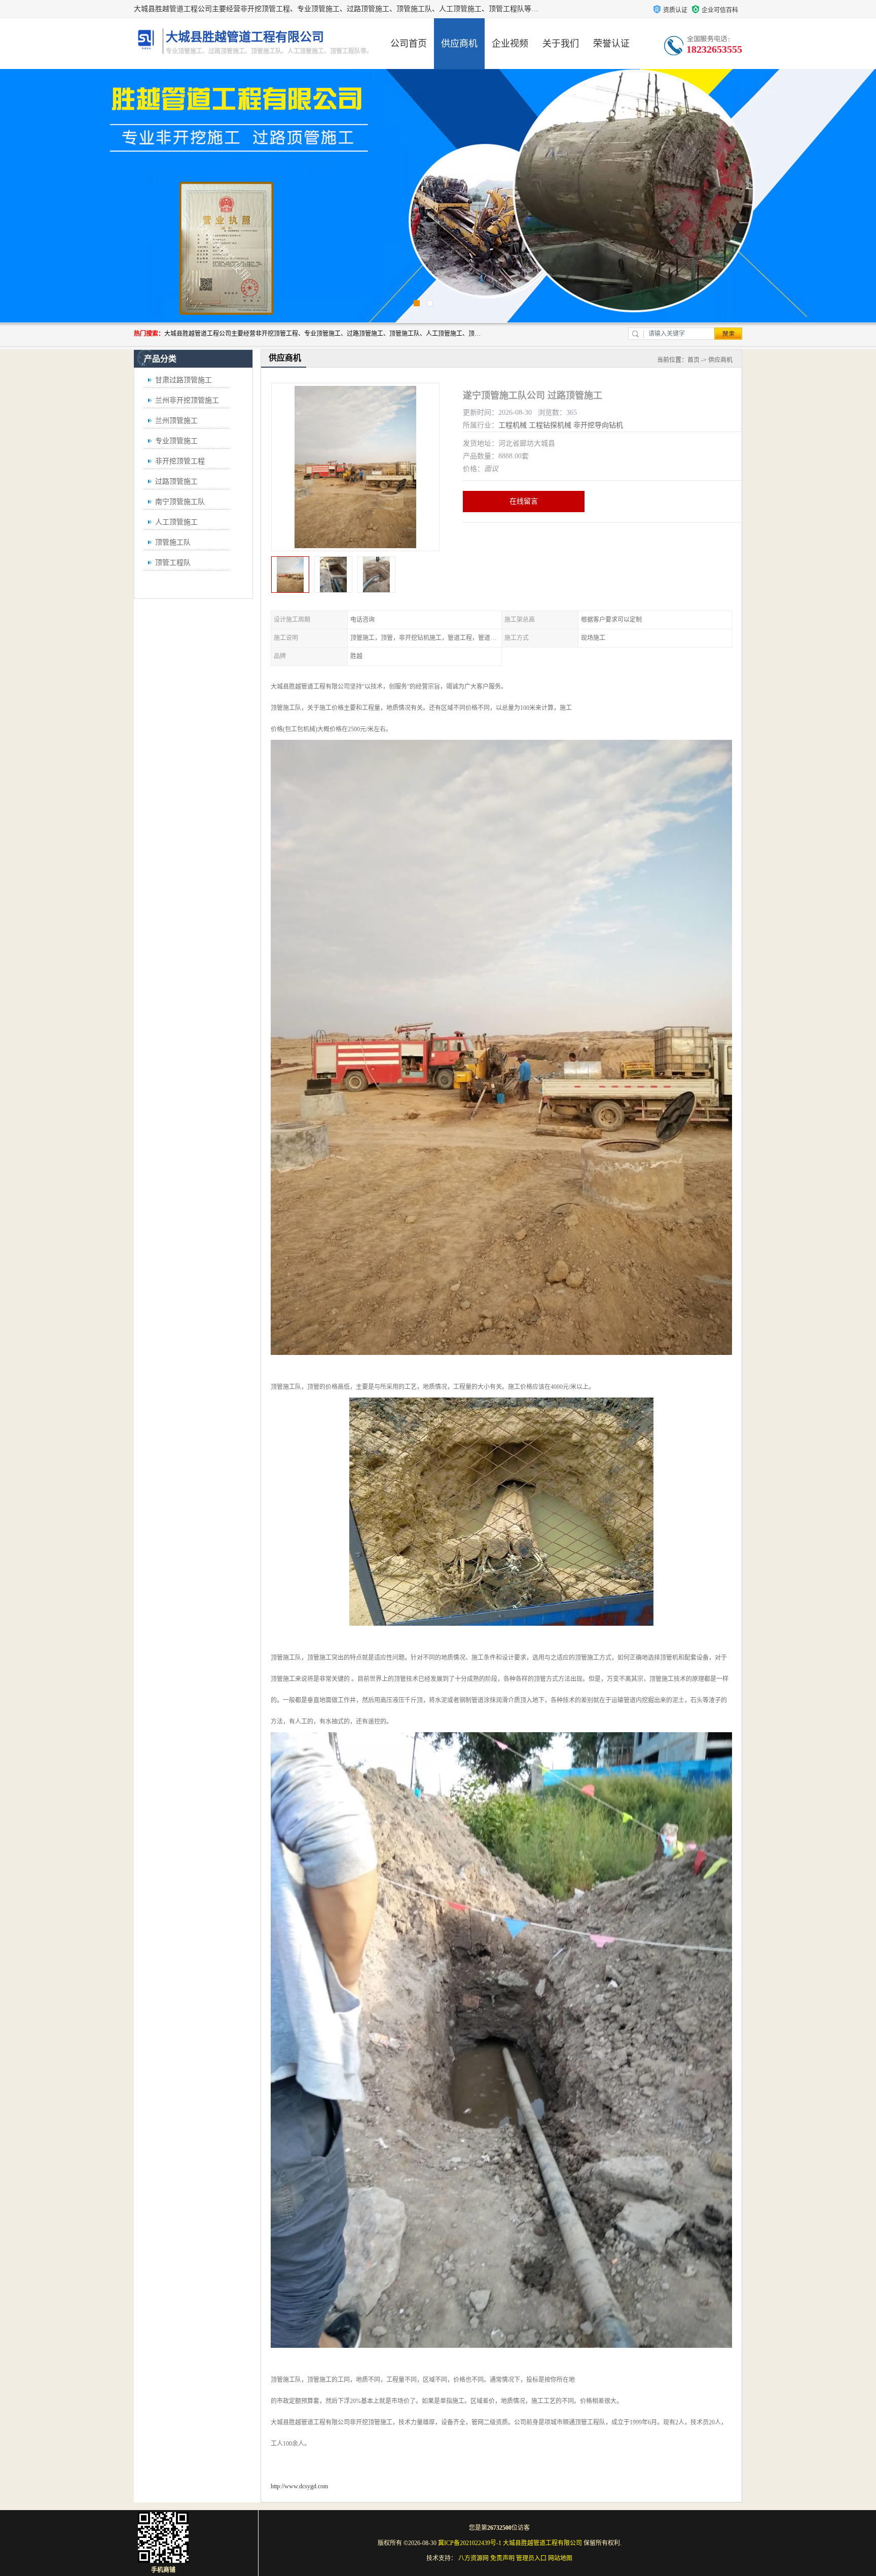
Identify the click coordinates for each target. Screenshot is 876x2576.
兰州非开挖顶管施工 (187, 400)
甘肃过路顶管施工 (184, 380)
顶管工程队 (173, 563)
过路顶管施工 (176, 481)
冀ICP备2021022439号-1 (470, 2543)
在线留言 (524, 501)
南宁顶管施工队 (180, 502)
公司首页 (409, 44)
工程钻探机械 (550, 425)
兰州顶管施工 (176, 421)
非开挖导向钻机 (598, 425)
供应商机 (459, 44)
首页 (693, 360)
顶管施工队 (173, 542)
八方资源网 (473, 2558)
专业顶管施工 (176, 441)
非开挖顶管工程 (180, 461)
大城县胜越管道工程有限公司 (542, 2543)
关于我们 (561, 44)
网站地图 (560, 2558)
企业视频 (510, 44)
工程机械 (513, 425)
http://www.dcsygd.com (299, 2486)
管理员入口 (531, 2558)
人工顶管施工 (176, 522)
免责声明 (502, 2558)
